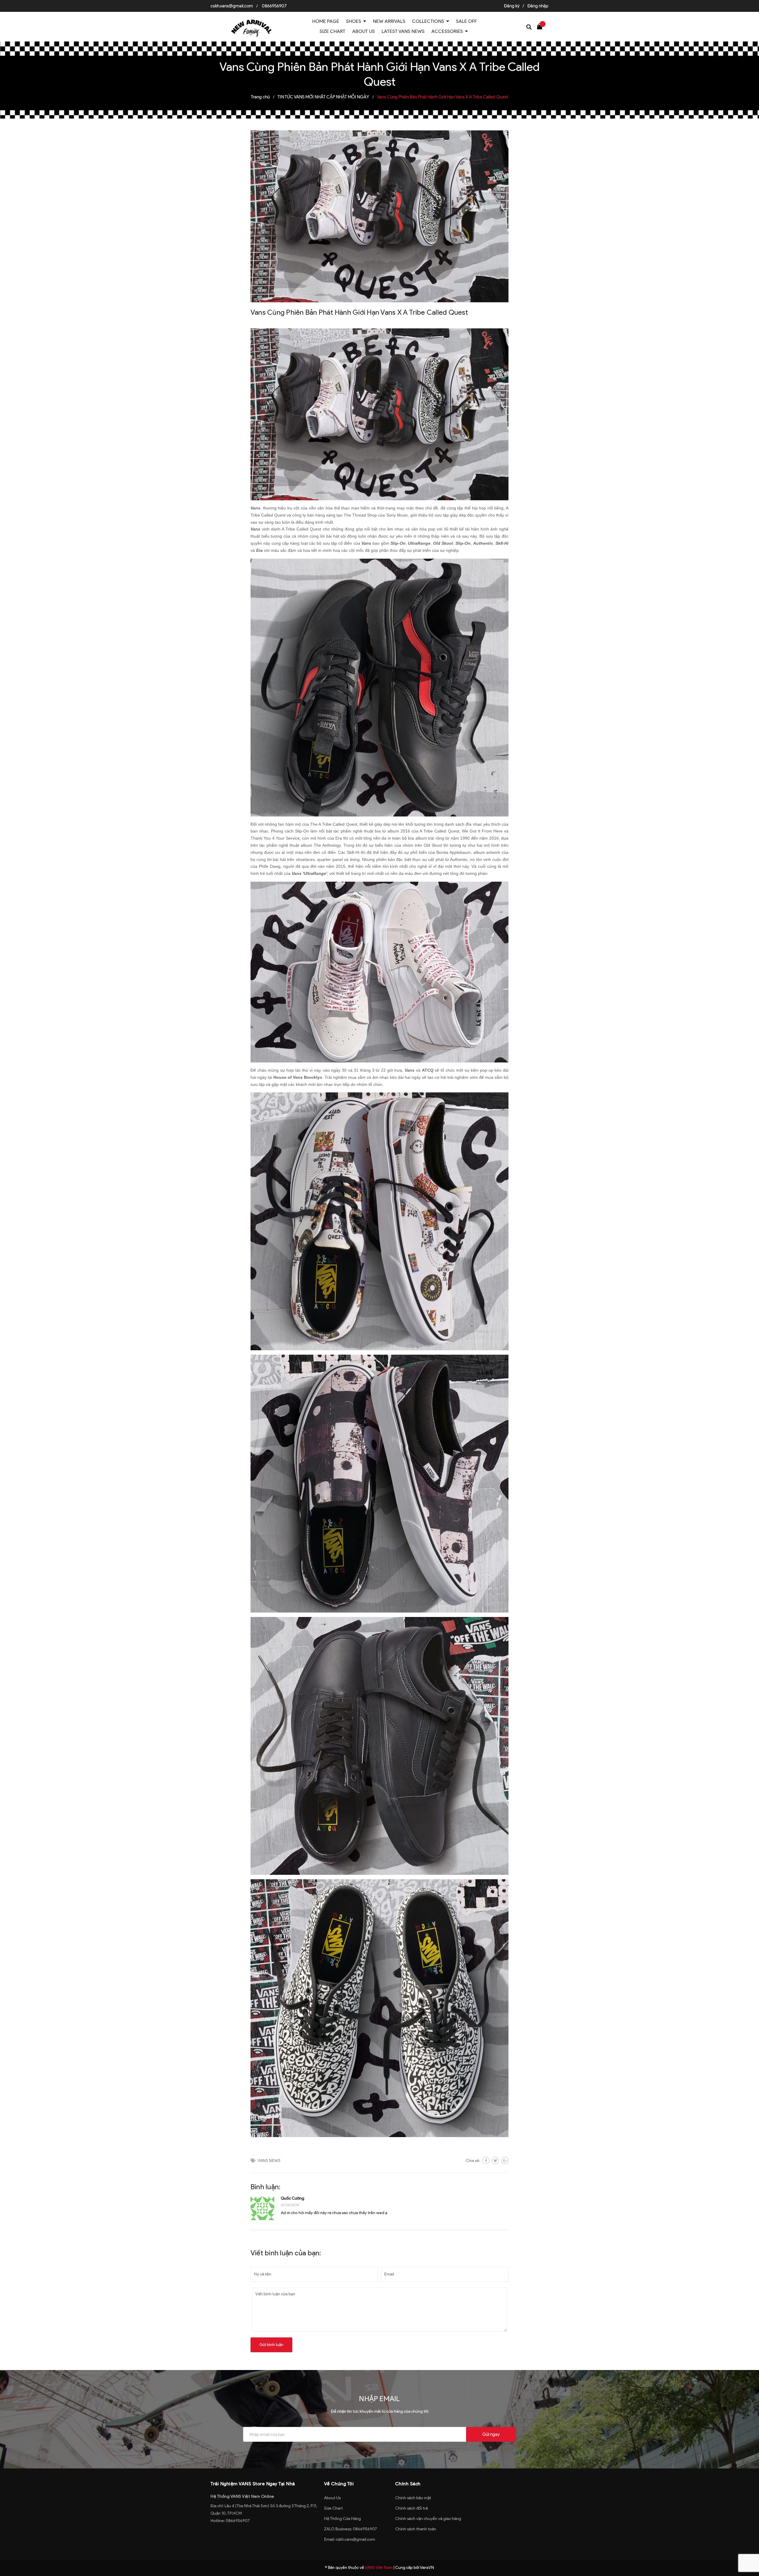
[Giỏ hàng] (541, 26)
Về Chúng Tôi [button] (339, 2484)
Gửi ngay (491, 2434)
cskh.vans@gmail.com (232, 6)
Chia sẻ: (473, 2161)
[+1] (505, 2160)
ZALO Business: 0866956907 (350, 2529)
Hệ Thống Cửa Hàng (342, 2519)
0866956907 (274, 6)
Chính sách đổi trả (412, 2508)
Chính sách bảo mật (413, 2498)
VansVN (427, 2568)
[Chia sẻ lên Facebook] (486, 2160)
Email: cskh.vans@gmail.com (350, 2539)
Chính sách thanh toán (416, 2529)
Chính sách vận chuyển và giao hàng (428, 2519)
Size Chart (333, 2508)
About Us (332, 2498)
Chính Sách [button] (408, 2484)
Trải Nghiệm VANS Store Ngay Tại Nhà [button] (253, 2484)
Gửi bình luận (271, 2345)
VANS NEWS (269, 2161)
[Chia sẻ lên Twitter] (495, 2160)
